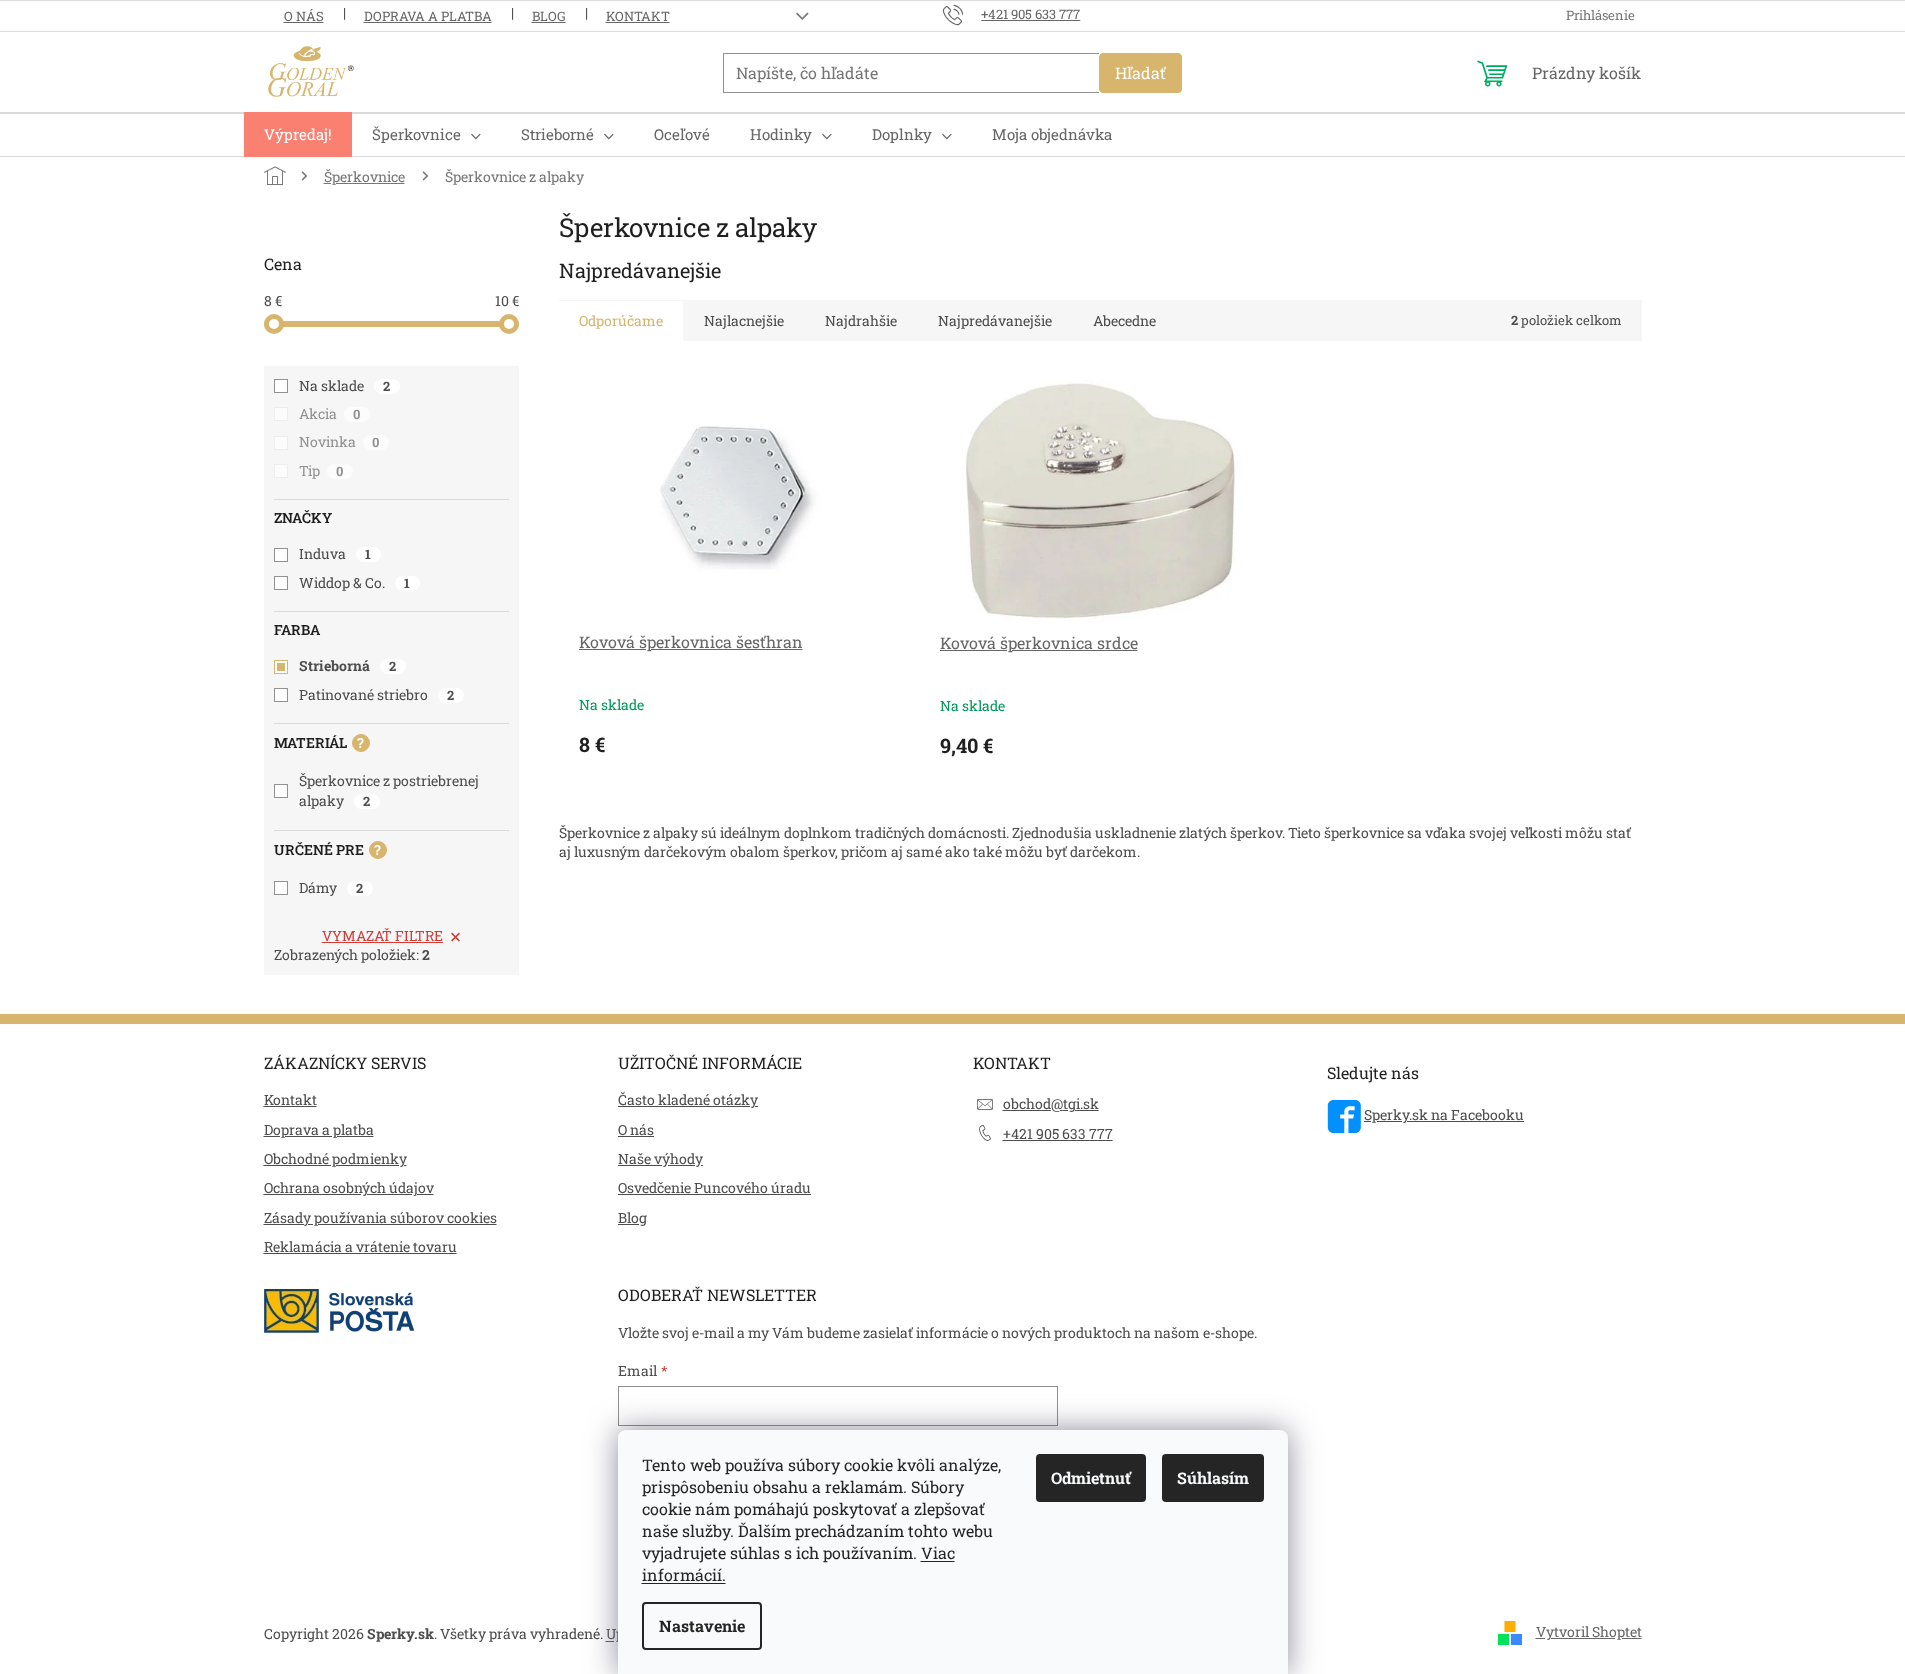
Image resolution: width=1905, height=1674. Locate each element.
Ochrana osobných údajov (349, 1187)
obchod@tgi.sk (1051, 1103)
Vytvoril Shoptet (1589, 1631)
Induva (335, 553)
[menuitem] (298, 134)
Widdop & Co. (355, 582)
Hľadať (1140, 72)
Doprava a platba (428, 16)
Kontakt (638, 16)
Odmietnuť (1091, 1477)
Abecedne (1124, 320)
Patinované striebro (377, 694)
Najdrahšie (861, 320)
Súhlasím (1213, 1477)
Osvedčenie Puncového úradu (714, 1187)
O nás (304, 16)
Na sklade (345, 385)
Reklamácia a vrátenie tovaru (360, 1246)
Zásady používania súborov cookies (380, 1217)
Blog (549, 16)
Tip (321, 470)
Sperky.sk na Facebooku (1444, 1114)
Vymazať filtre (382, 935)
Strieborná (348, 665)
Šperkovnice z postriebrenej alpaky (389, 790)
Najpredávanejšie (995, 320)
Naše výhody (660, 1158)
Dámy (331, 887)
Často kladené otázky (688, 1099)
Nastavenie (702, 1625)
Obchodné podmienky (335, 1158)
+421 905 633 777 (1058, 1133)
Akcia (330, 413)
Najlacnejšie (744, 320)
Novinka (339, 441)
